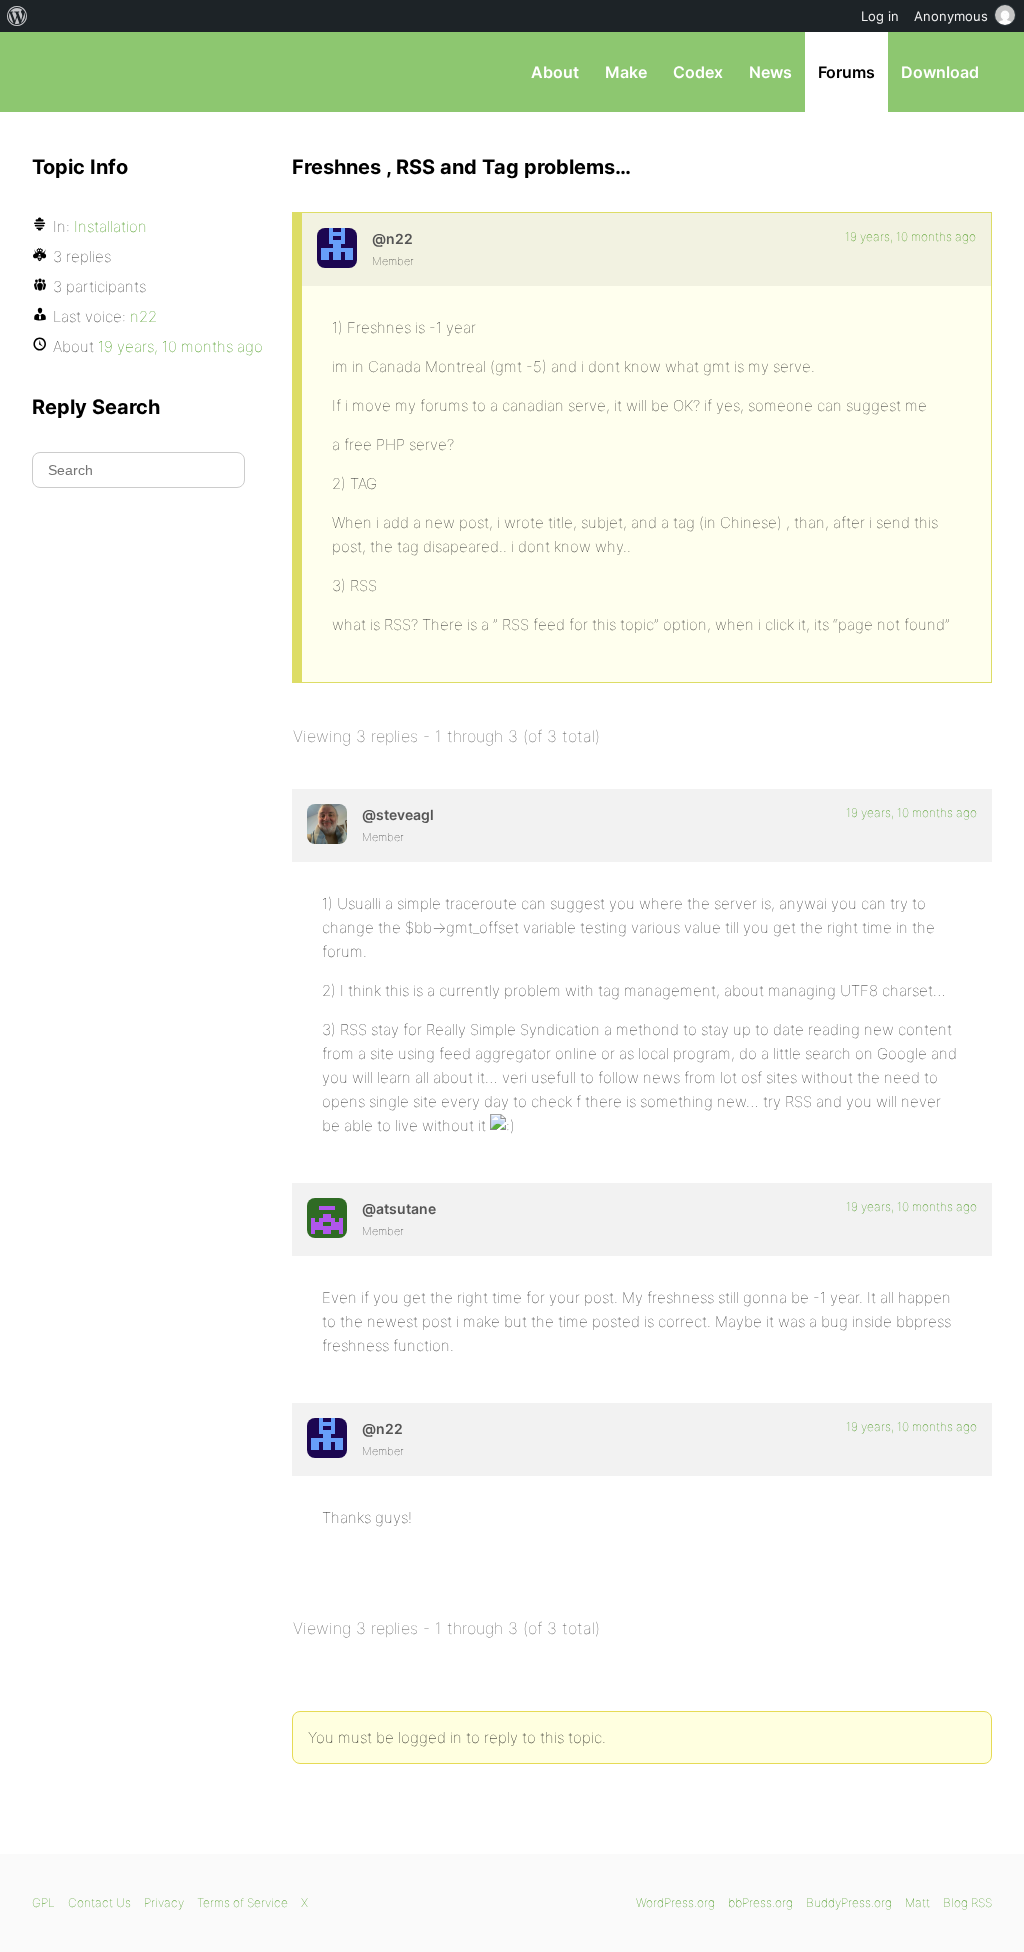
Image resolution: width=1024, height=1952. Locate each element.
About (555, 72)
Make (626, 72)
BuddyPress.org (849, 1902)
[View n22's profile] (337, 248)
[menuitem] (17, 16)
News (770, 72)
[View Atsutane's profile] (327, 1218)
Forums (846, 72)
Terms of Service (242, 1902)
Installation (110, 226)
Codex (698, 72)
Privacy (164, 1902)
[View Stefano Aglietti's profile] (327, 824)
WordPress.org (675, 1902)
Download (940, 72)
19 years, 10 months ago (910, 236)
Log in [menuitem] (880, 16)
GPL (43, 1902)
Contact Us (99, 1902)
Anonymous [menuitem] (951, 16)
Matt (917, 1902)
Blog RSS (967, 1902)
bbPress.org (136, 72)
